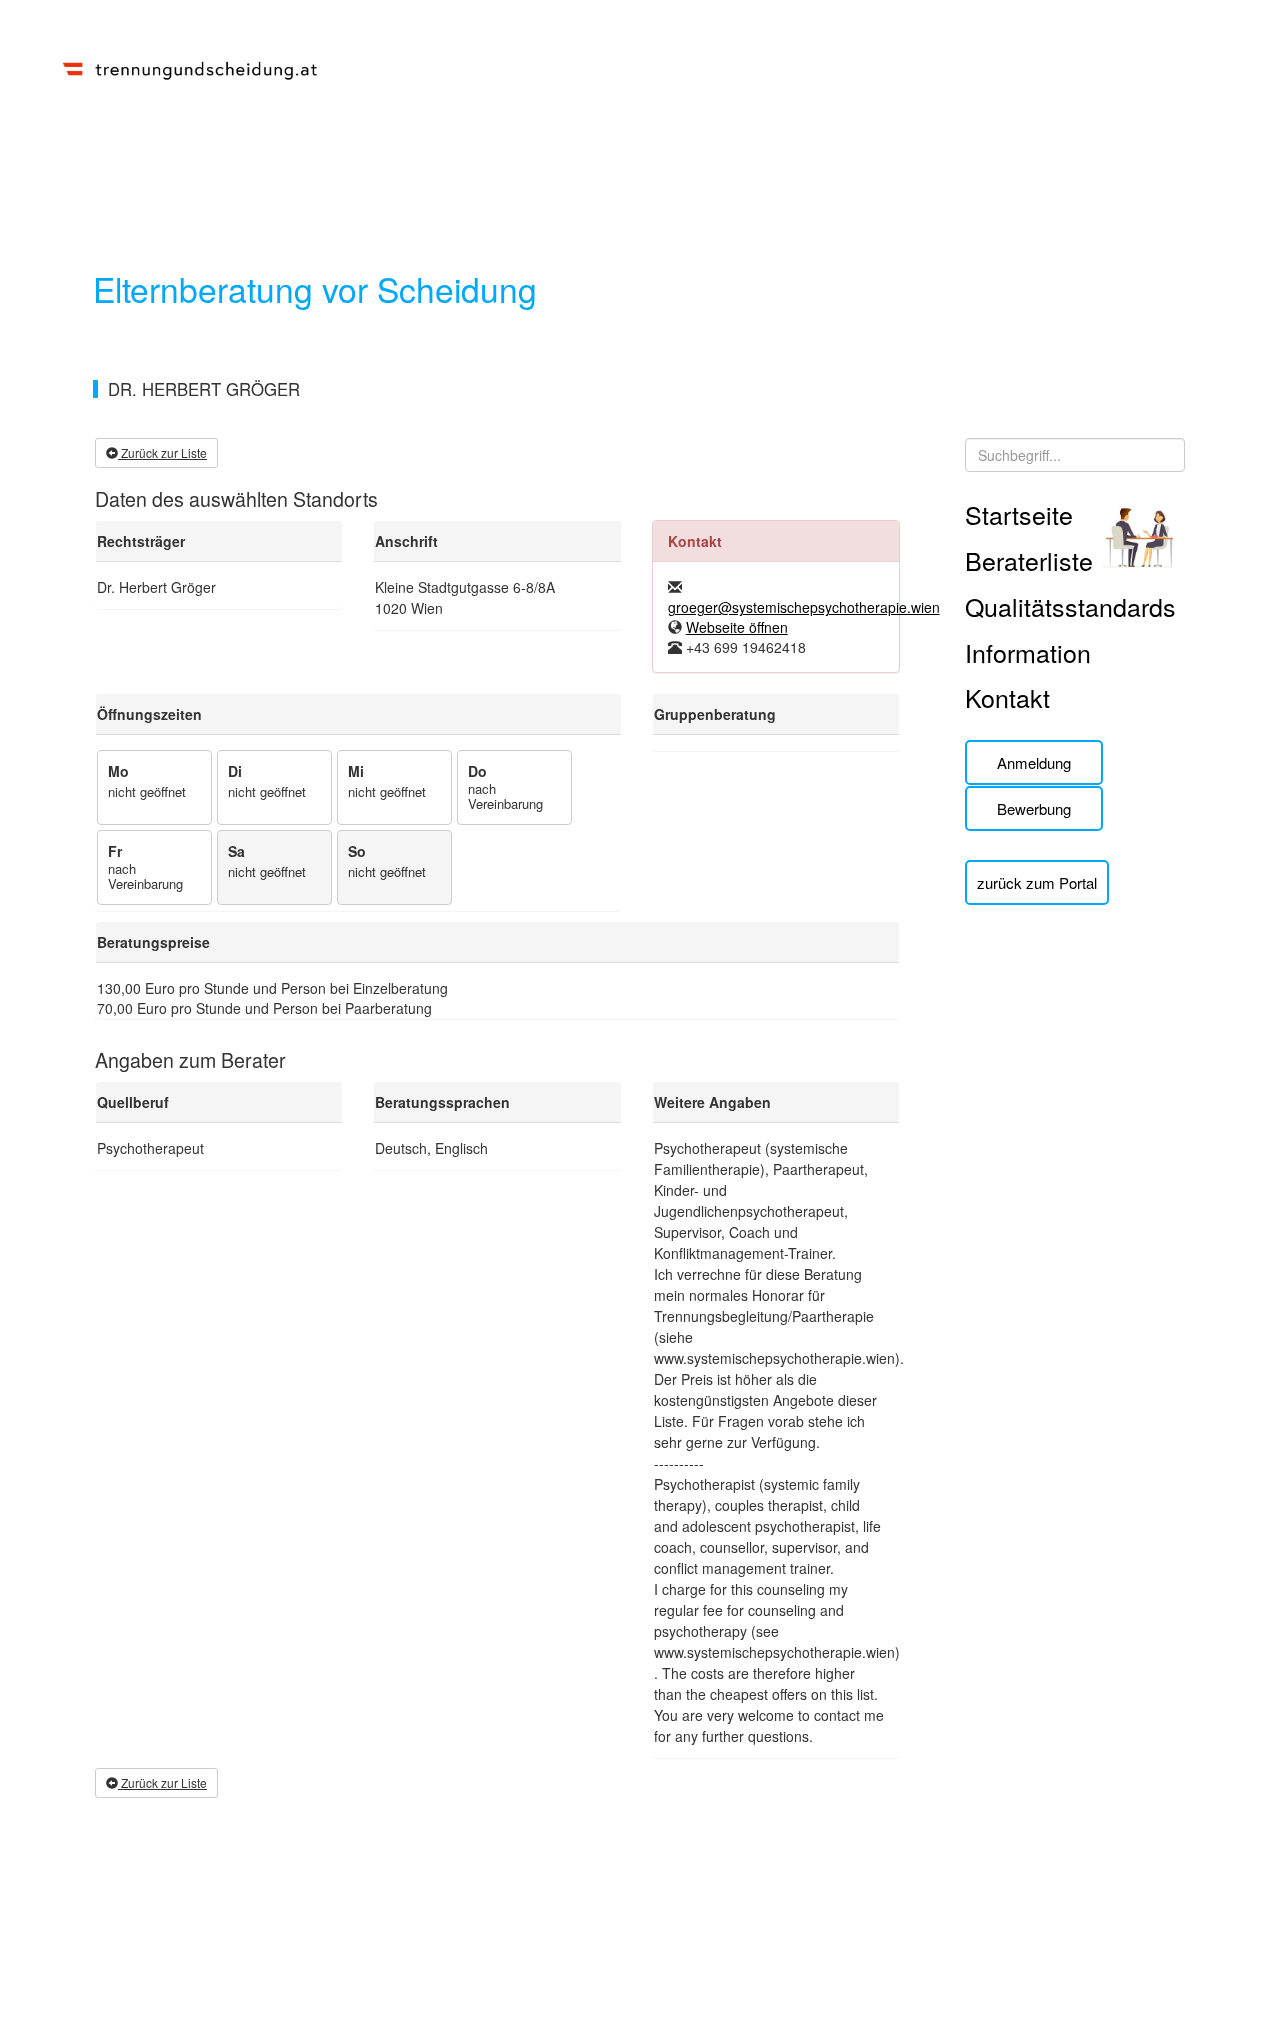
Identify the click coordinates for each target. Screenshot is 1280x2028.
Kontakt (1007, 697)
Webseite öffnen (737, 627)
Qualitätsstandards (1070, 606)
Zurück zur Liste (162, 452)
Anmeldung (1034, 762)
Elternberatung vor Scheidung (315, 288)
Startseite (1019, 514)
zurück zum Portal (1037, 882)
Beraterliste (1029, 560)
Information (1028, 652)
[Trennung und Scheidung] (190, 67)
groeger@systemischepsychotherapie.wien (804, 607)
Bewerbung (1034, 808)
